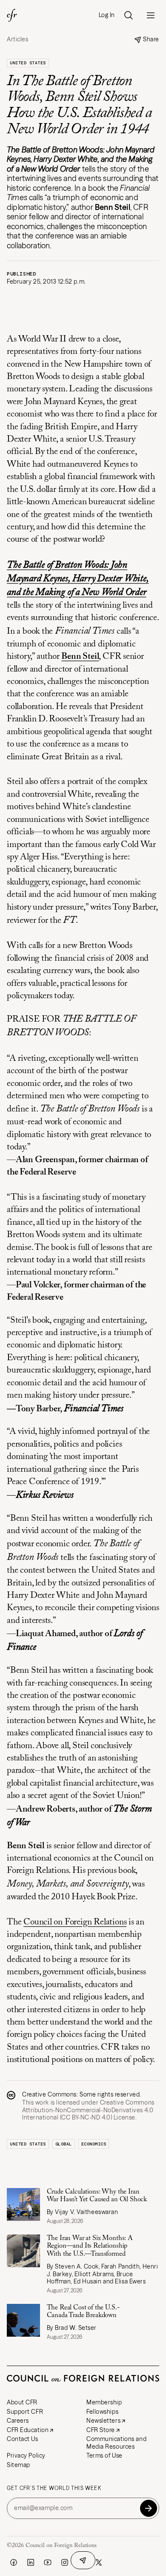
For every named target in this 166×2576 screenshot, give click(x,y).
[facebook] (14, 2562)
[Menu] (151, 15)
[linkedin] (31, 2562)
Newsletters (103, 2421)
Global (64, 2144)
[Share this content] (83, 2560)
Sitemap (19, 2465)
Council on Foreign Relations (75, 1923)
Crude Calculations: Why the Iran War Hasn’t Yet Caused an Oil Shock (97, 2196)
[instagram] (65, 2562)
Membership (104, 2402)
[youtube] (48, 2562)
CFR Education (28, 2430)
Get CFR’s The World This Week (54, 2488)
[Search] (129, 15)
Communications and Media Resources (116, 2443)
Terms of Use (104, 2455)
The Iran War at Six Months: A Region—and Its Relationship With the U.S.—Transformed (90, 2246)
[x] (99, 2562)
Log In (107, 15)
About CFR (22, 2402)
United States (28, 63)
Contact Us (23, 2439)
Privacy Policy (26, 2455)
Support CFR (25, 2412)
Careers (18, 2421)
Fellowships (102, 2412)
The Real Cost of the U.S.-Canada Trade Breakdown (83, 2312)
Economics (94, 2144)
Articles (17, 39)
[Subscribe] (149, 2508)
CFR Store (101, 2430)
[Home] (12, 15)
